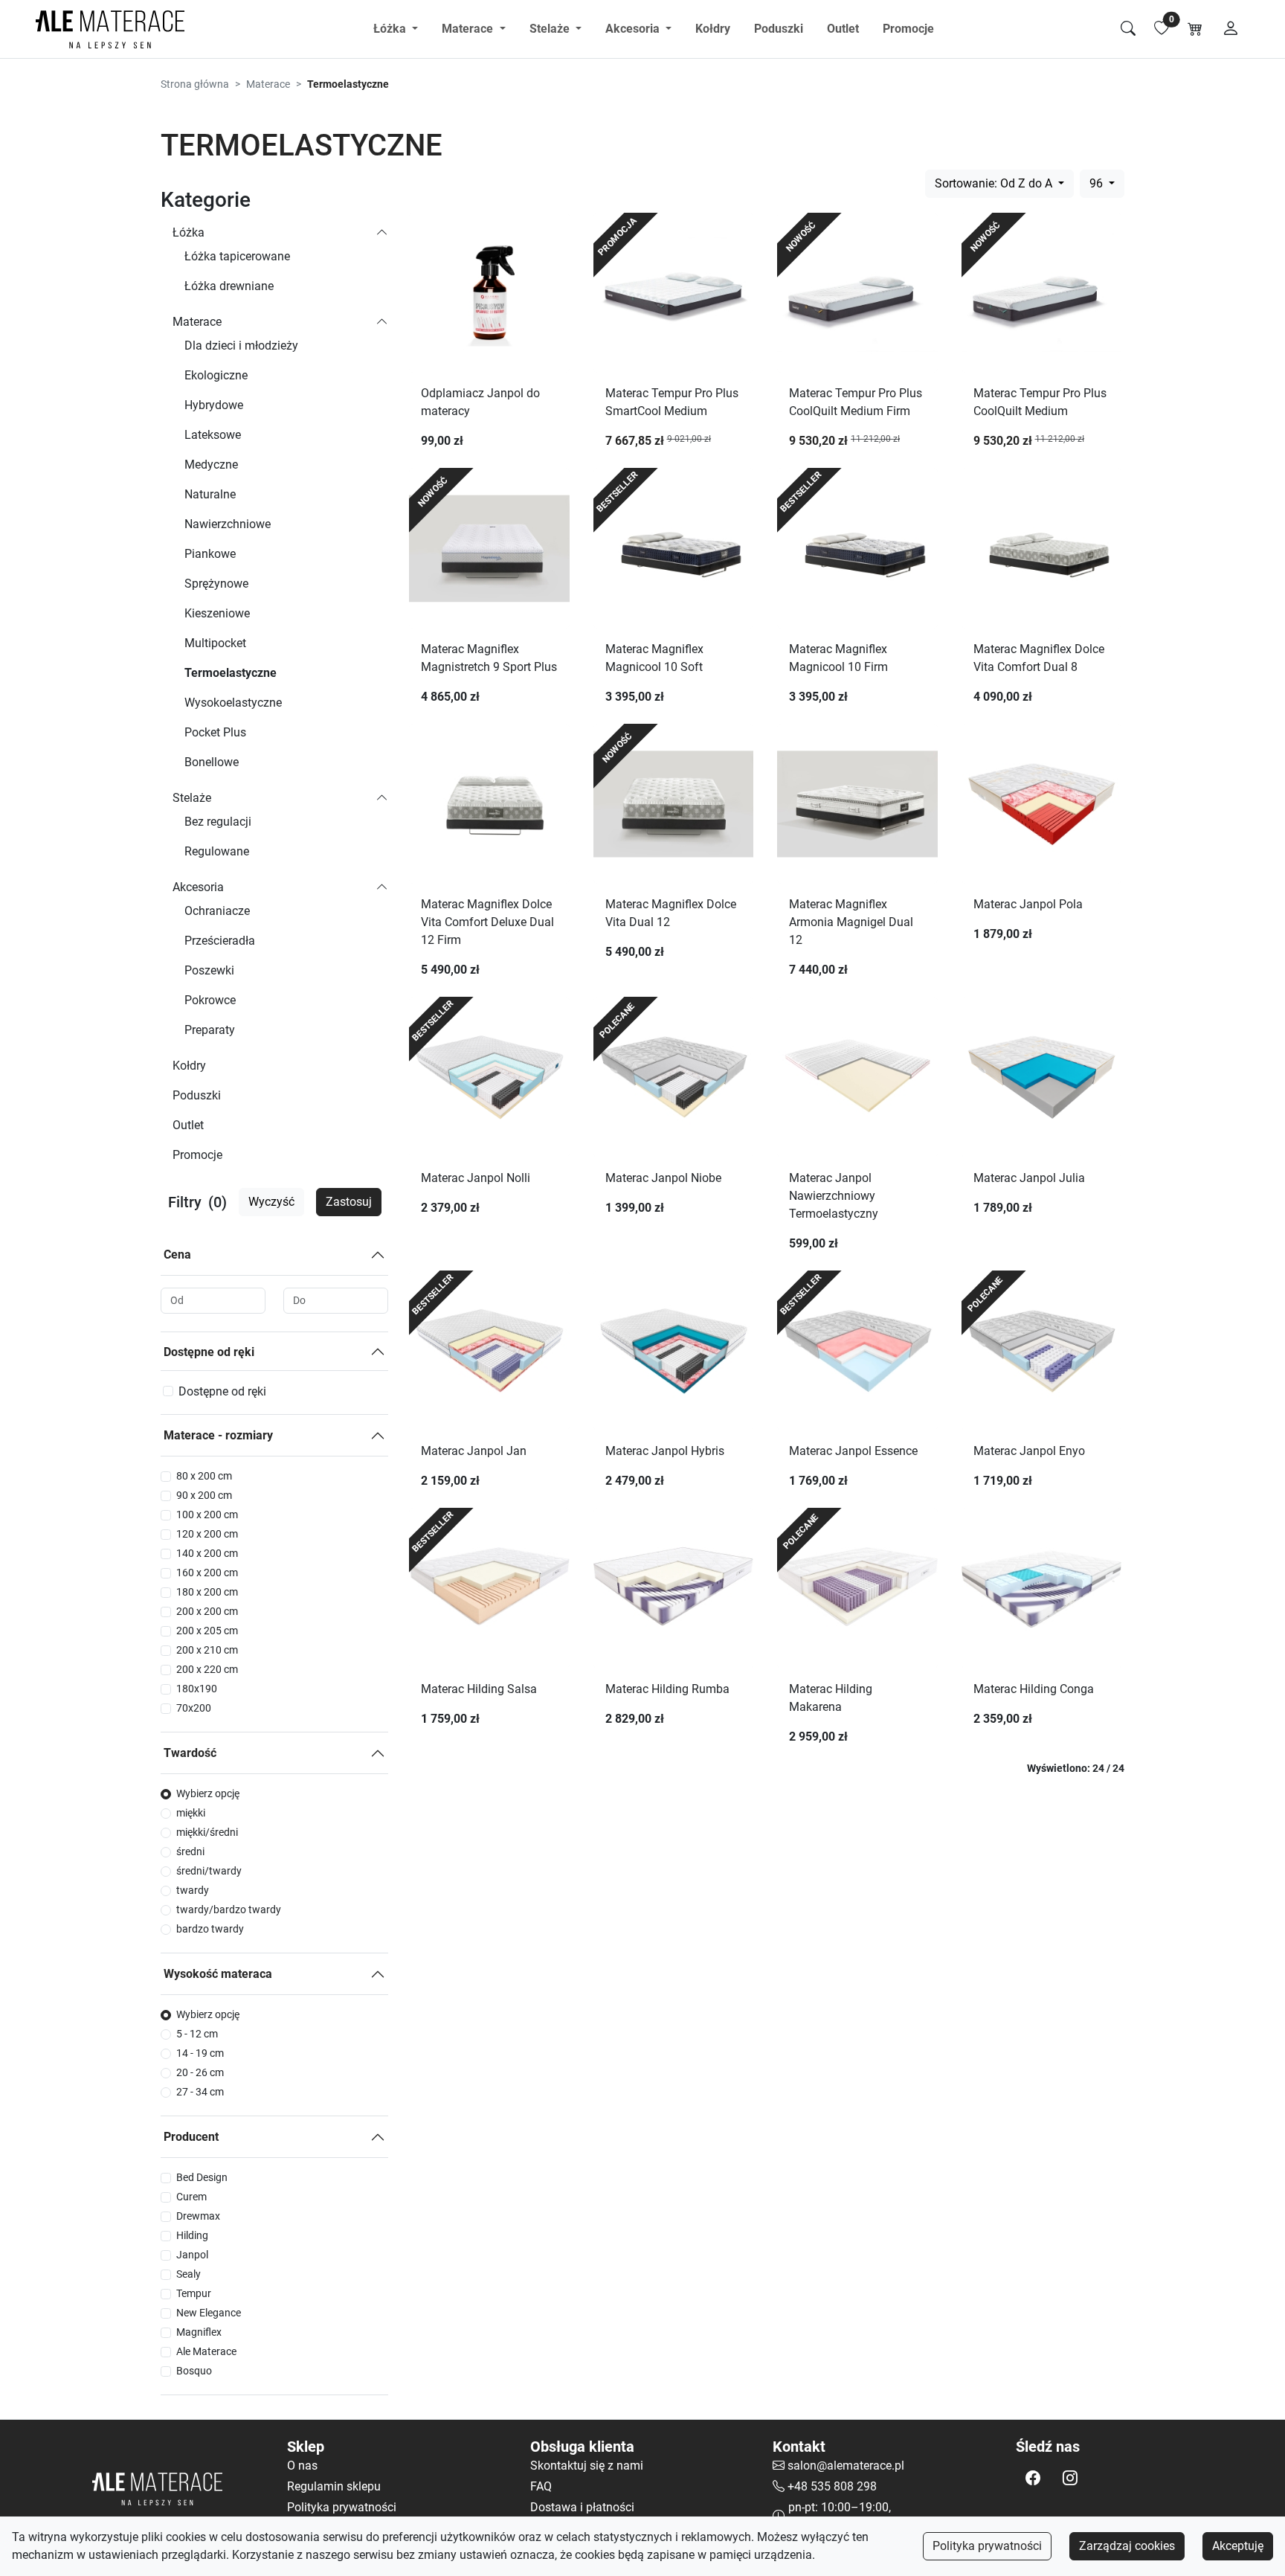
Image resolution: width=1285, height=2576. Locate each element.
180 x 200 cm (207, 1592)
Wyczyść (271, 1202)
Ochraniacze (217, 911)
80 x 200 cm (204, 1476)
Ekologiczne (216, 375)
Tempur (194, 2293)
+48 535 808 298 (832, 2486)
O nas (302, 2466)
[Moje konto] (1231, 29)
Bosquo (194, 2371)
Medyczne (211, 465)
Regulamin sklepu (334, 2486)
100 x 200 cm (207, 1515)
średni (190, 1851)
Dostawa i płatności (582, 2507)
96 (1098, 183)
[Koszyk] (1195, 29)
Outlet (843, 29)
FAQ (541, 2486)
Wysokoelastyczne (233, 703)
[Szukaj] (1128, 29)
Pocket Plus (215, 732)
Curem (191, 2197)
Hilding (192, 2235)
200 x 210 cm (207, 1650)
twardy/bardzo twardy (229, 1909)
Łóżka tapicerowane (237, 256)
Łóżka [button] (391, 29)
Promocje (908, 29)
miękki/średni (207, 1832)
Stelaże (192, 798)
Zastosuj (349, 1202)
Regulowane (217, 851)
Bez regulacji (218, 822)
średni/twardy (209, 1871)
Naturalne (210, 494)
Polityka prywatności (987, 2546)
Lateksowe (213, 435)
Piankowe (210, 554)
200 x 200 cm (207, 1611)
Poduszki (779, 29)
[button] (1033, 2478)
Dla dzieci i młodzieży (241, 346)
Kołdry (713, 29)
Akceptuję (1238, 2546)
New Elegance (209, 2313)
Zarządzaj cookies (1127, 2546)
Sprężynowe (216, 584)
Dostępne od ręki (209, 1352)
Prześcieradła (220, 941)
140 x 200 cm (207, 1553)
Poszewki (209, 970)
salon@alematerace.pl (846, 2466)
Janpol (192, 2255)
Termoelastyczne (231, 673)
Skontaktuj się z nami (587, 2466)
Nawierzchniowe (228, 524)
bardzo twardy (210, 1929)
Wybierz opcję (208, 1793)
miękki (191, 1813)
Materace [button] (469, 29)
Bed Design (202, 2177)
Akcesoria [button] (634, 29)
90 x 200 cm (204, 1495)
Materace (268, 84)
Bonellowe (212, 762)
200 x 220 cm (207, 1669)
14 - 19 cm (200, 2053)
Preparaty (210, 1030)
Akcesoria (198, 887)
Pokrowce (210, 1000)
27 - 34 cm (200, 2092)
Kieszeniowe (217, 613)
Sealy (189, 2274)
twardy (193, 1890)
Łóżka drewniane (229, 286)
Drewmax (198, 2216)
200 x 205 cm (207, 1631)
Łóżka (189, 232)
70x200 (194, 1708)
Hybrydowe (214, 405)
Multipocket (215, 643)
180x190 (197, 1689)
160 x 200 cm (207, 1573)
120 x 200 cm (207, 1534)
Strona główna (195, 84)
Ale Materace (206, 2351)
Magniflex (199, 2332)
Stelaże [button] (551, 29)
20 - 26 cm (200, 2072)
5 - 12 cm (197, 2034)
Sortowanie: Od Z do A (995, 183)
